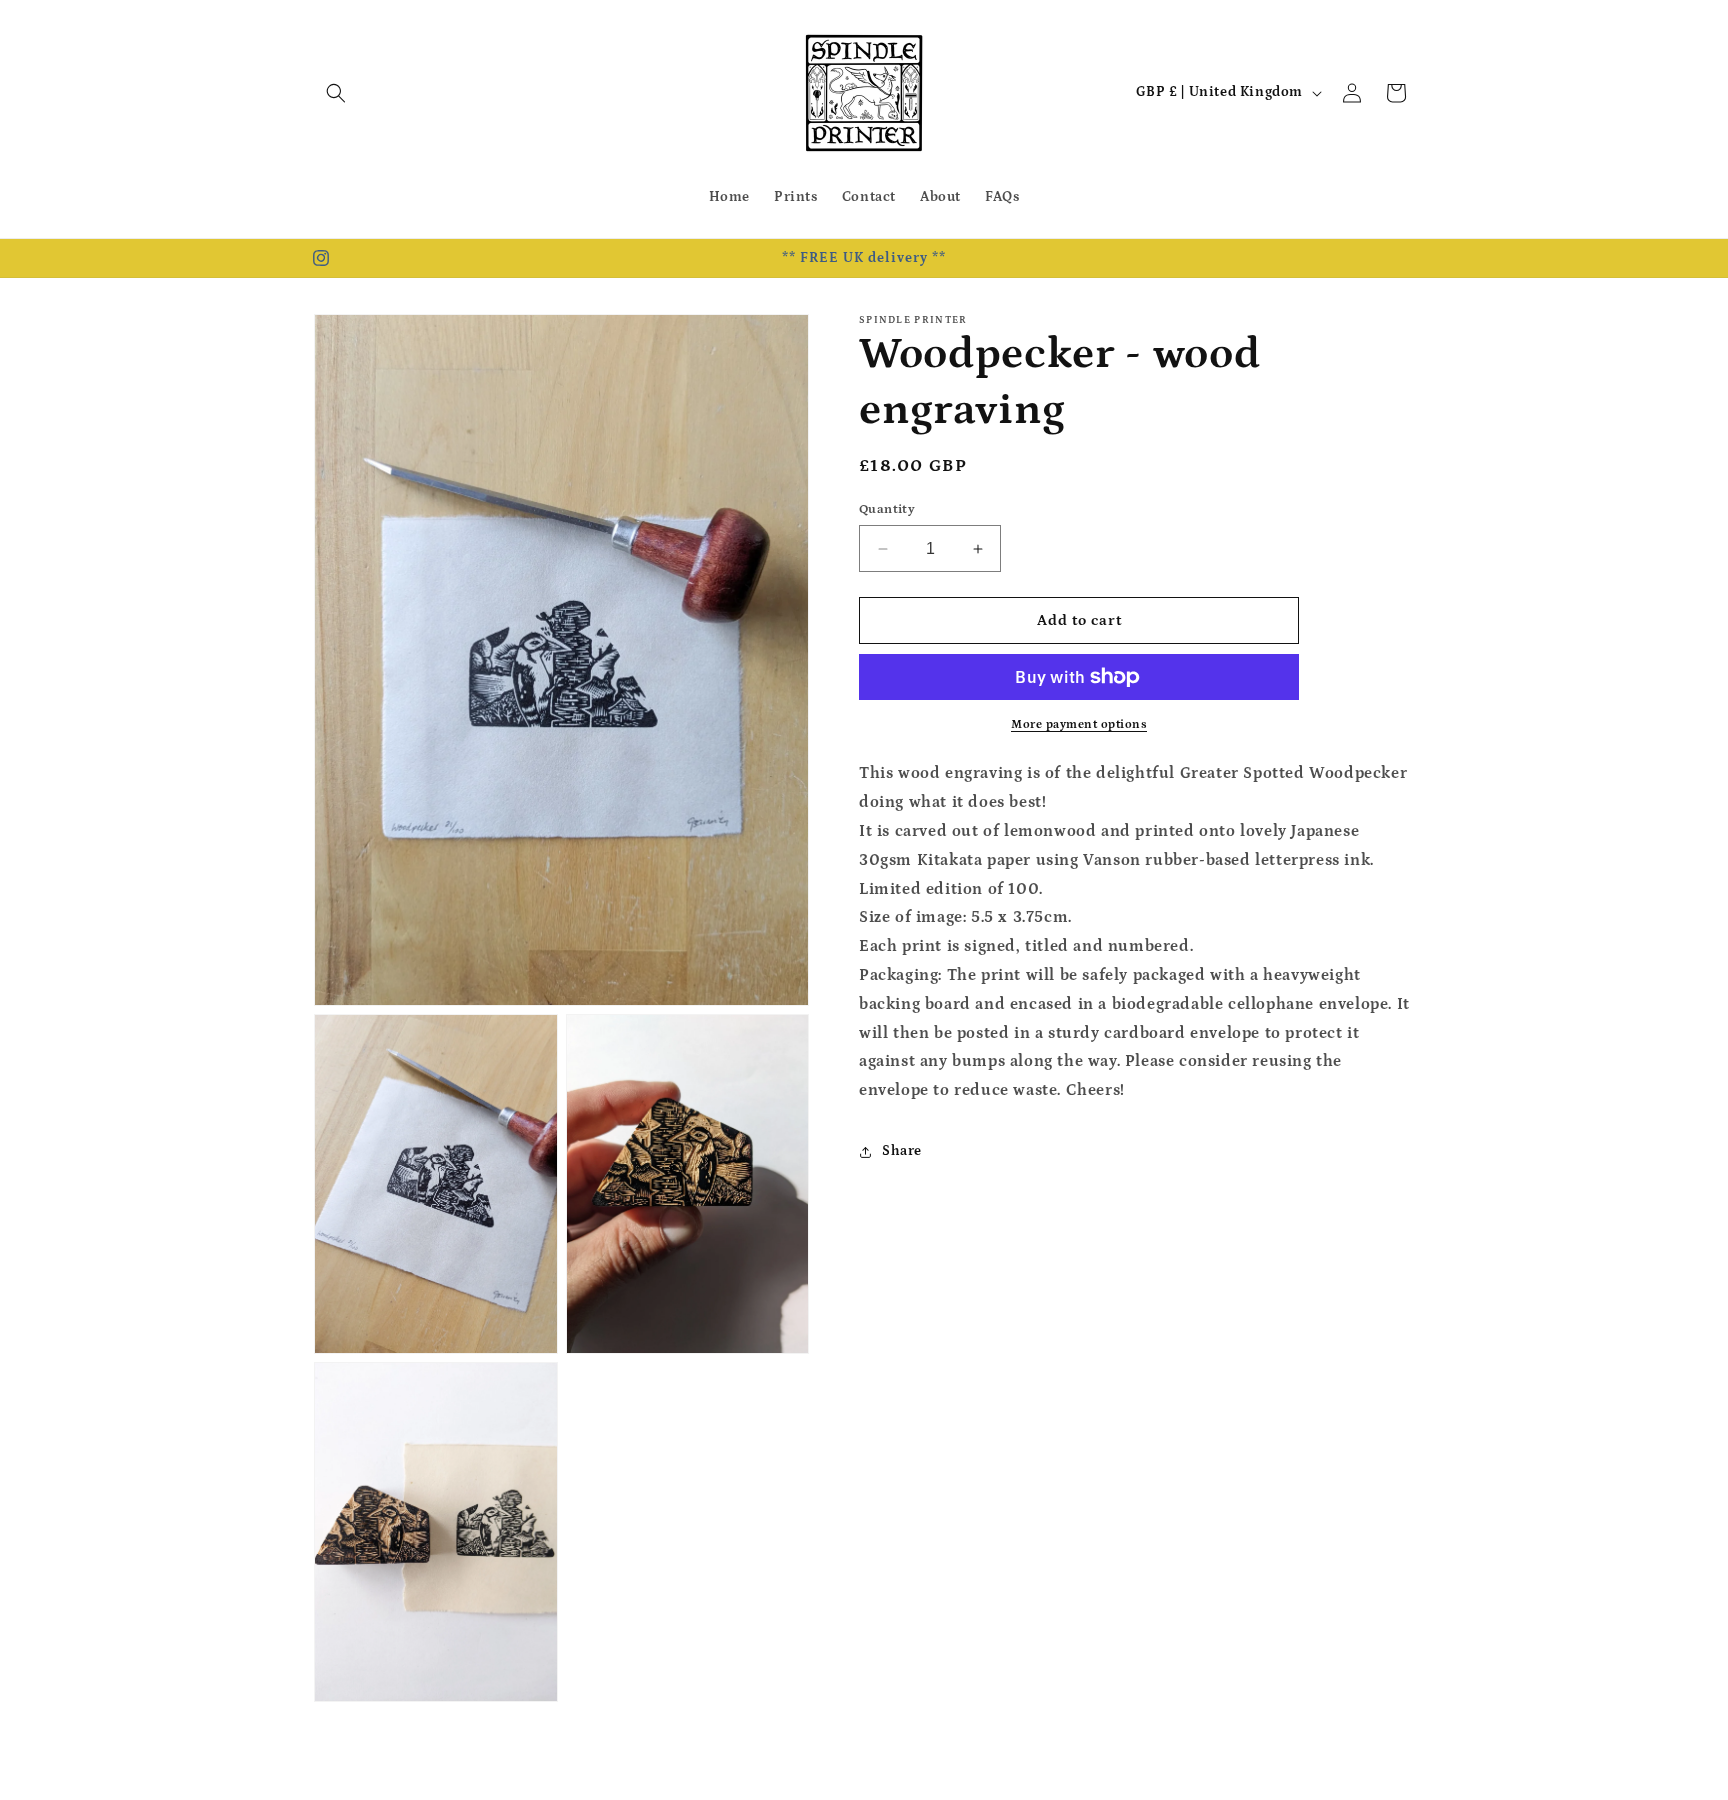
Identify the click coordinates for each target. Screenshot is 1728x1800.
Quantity (887, 509)
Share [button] (902, 1151)
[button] (336, 93)
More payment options (1079, 724)
